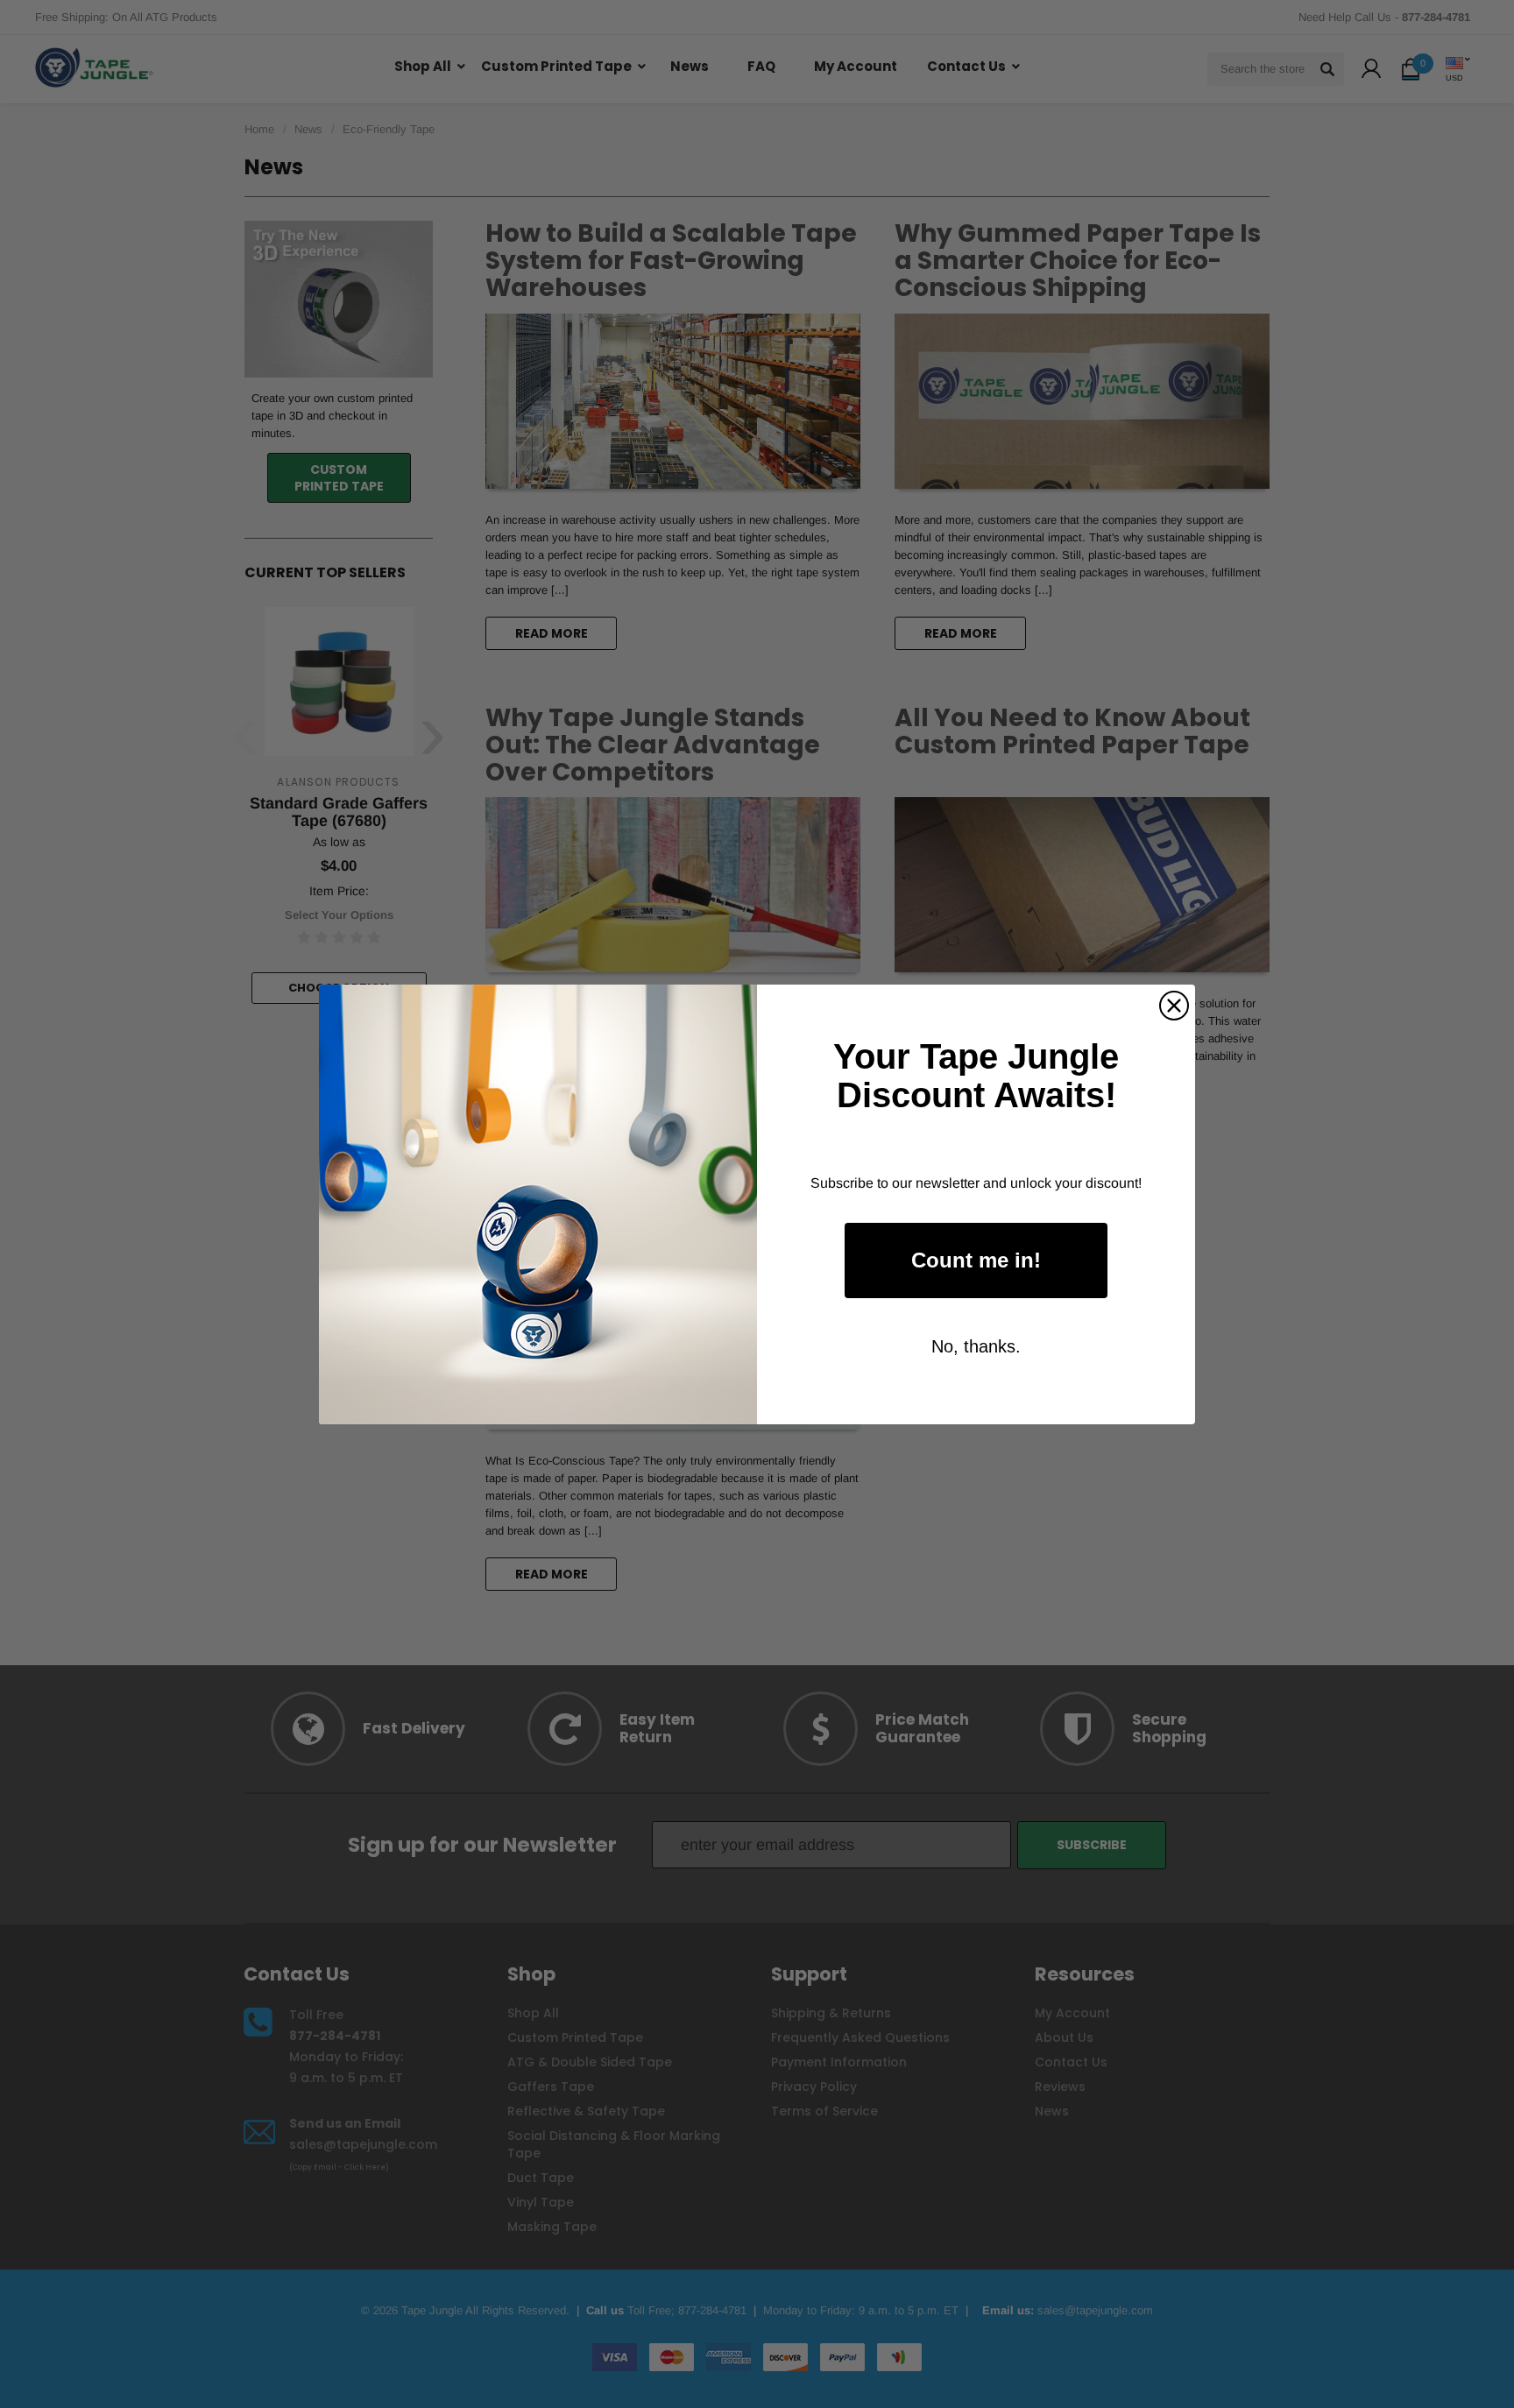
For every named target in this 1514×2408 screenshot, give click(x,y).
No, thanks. (976, 1346)
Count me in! (976, 1260)
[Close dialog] (1174, 1006)
